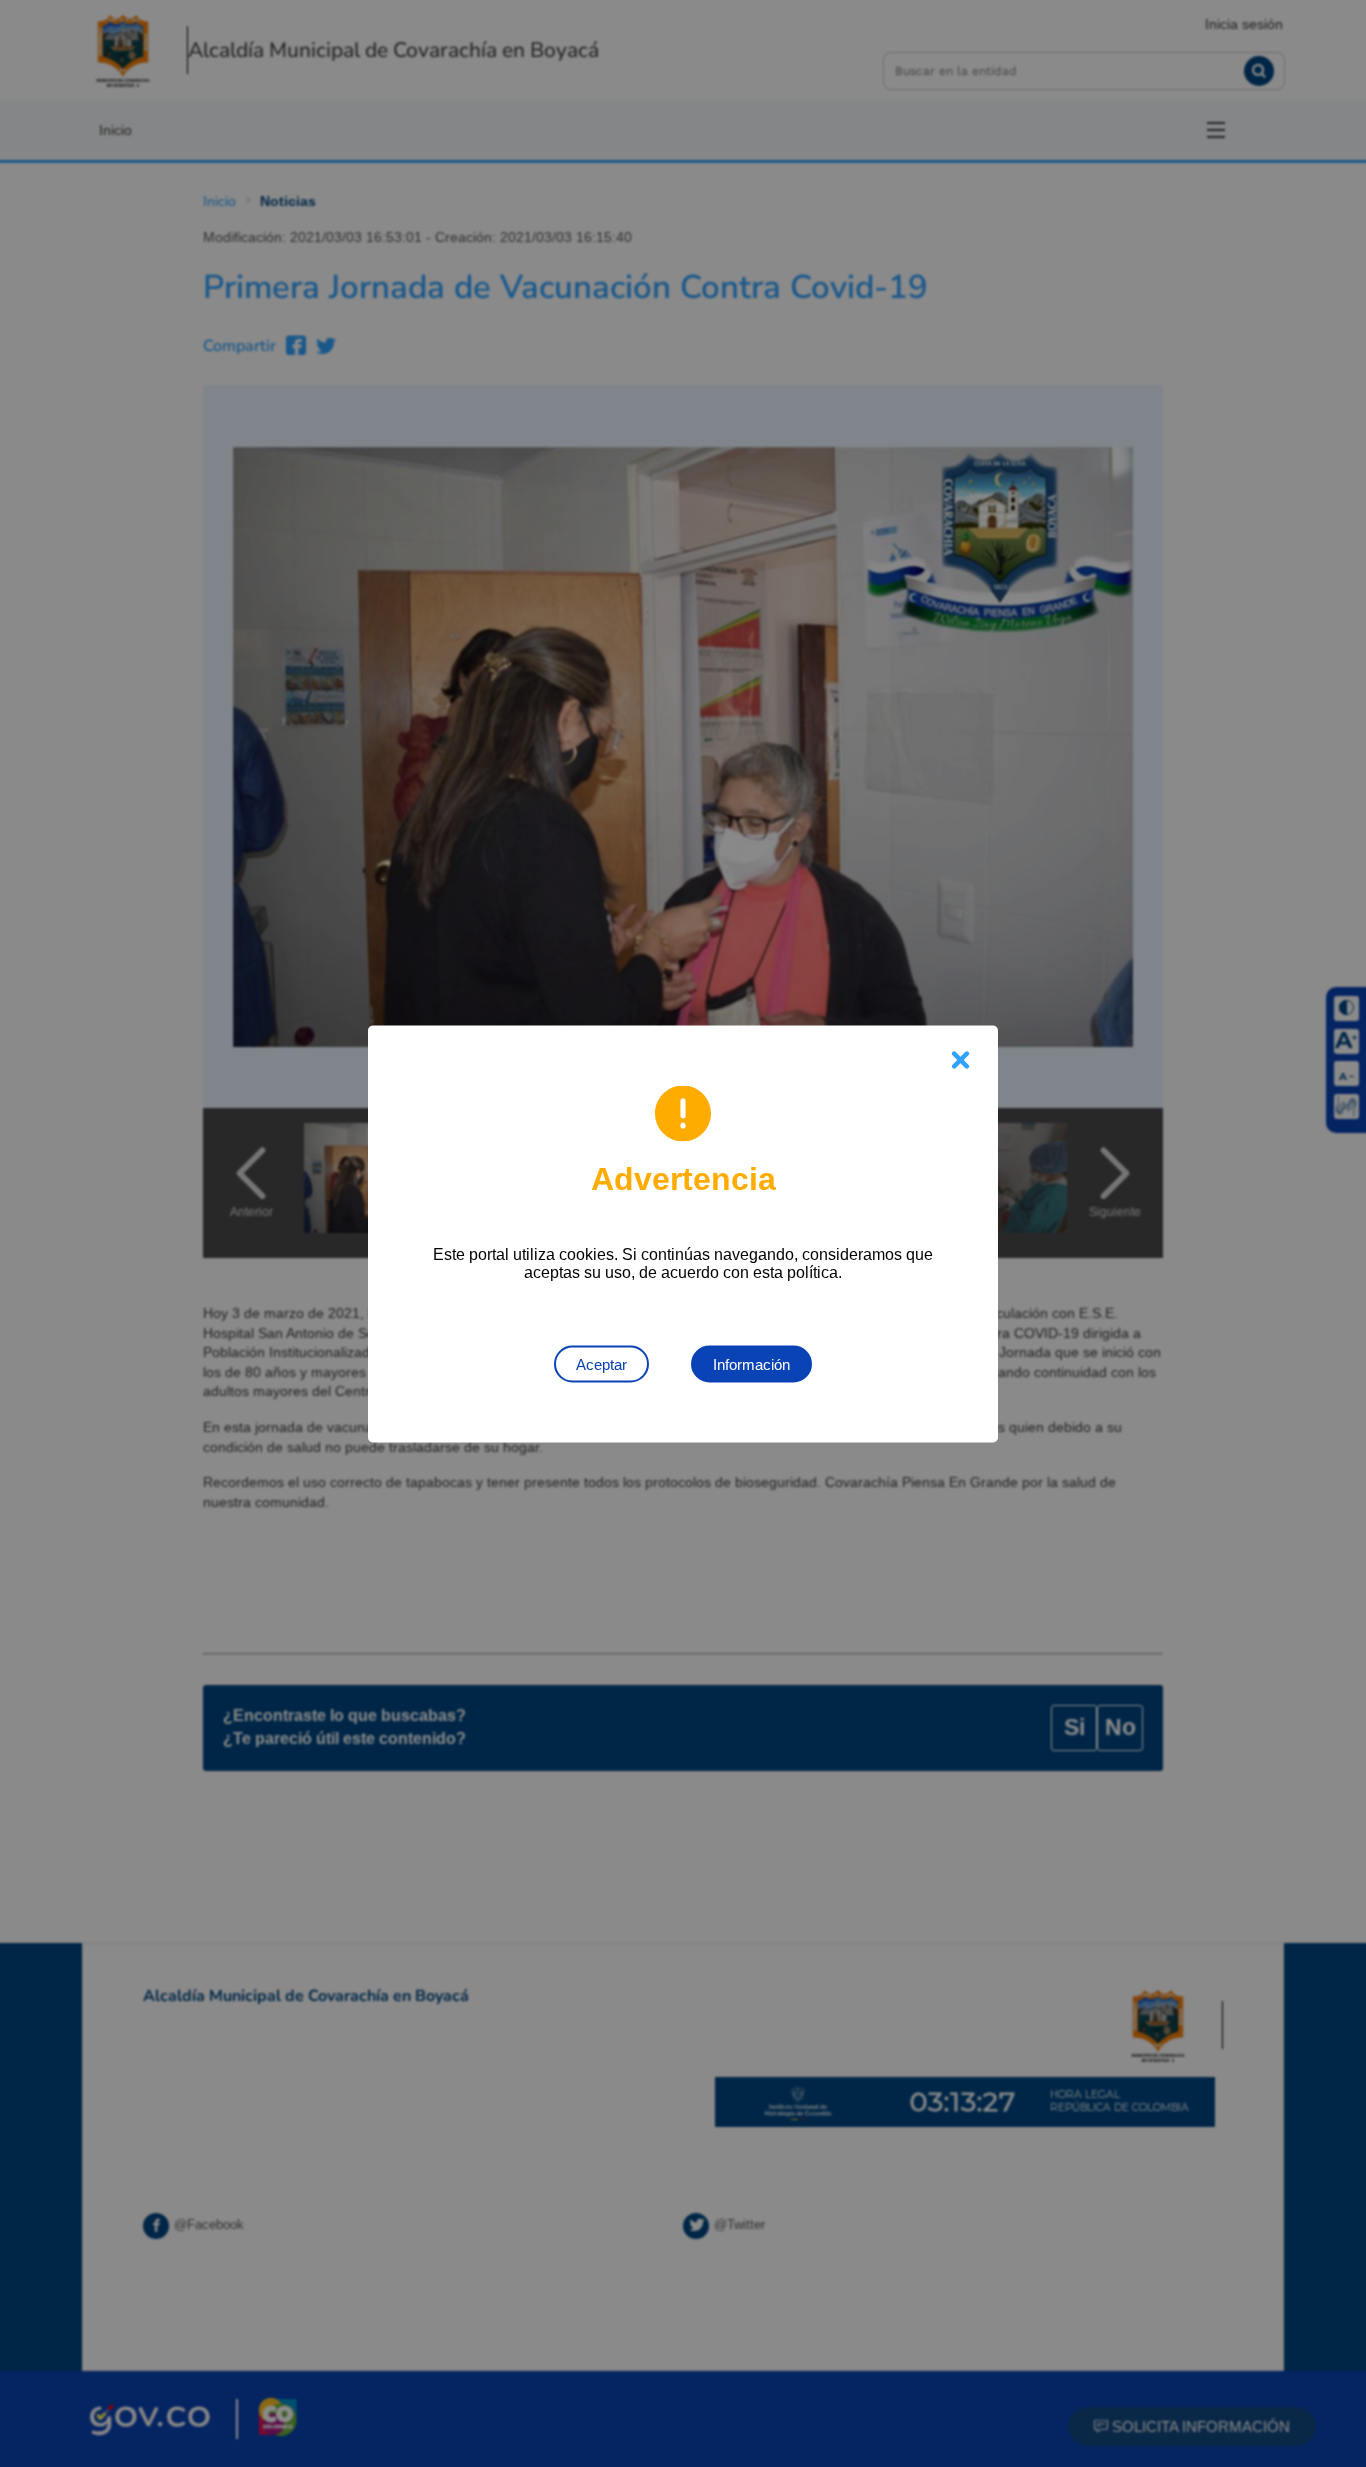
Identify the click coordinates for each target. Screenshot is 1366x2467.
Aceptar (601, 1363)
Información (751, 1363)
